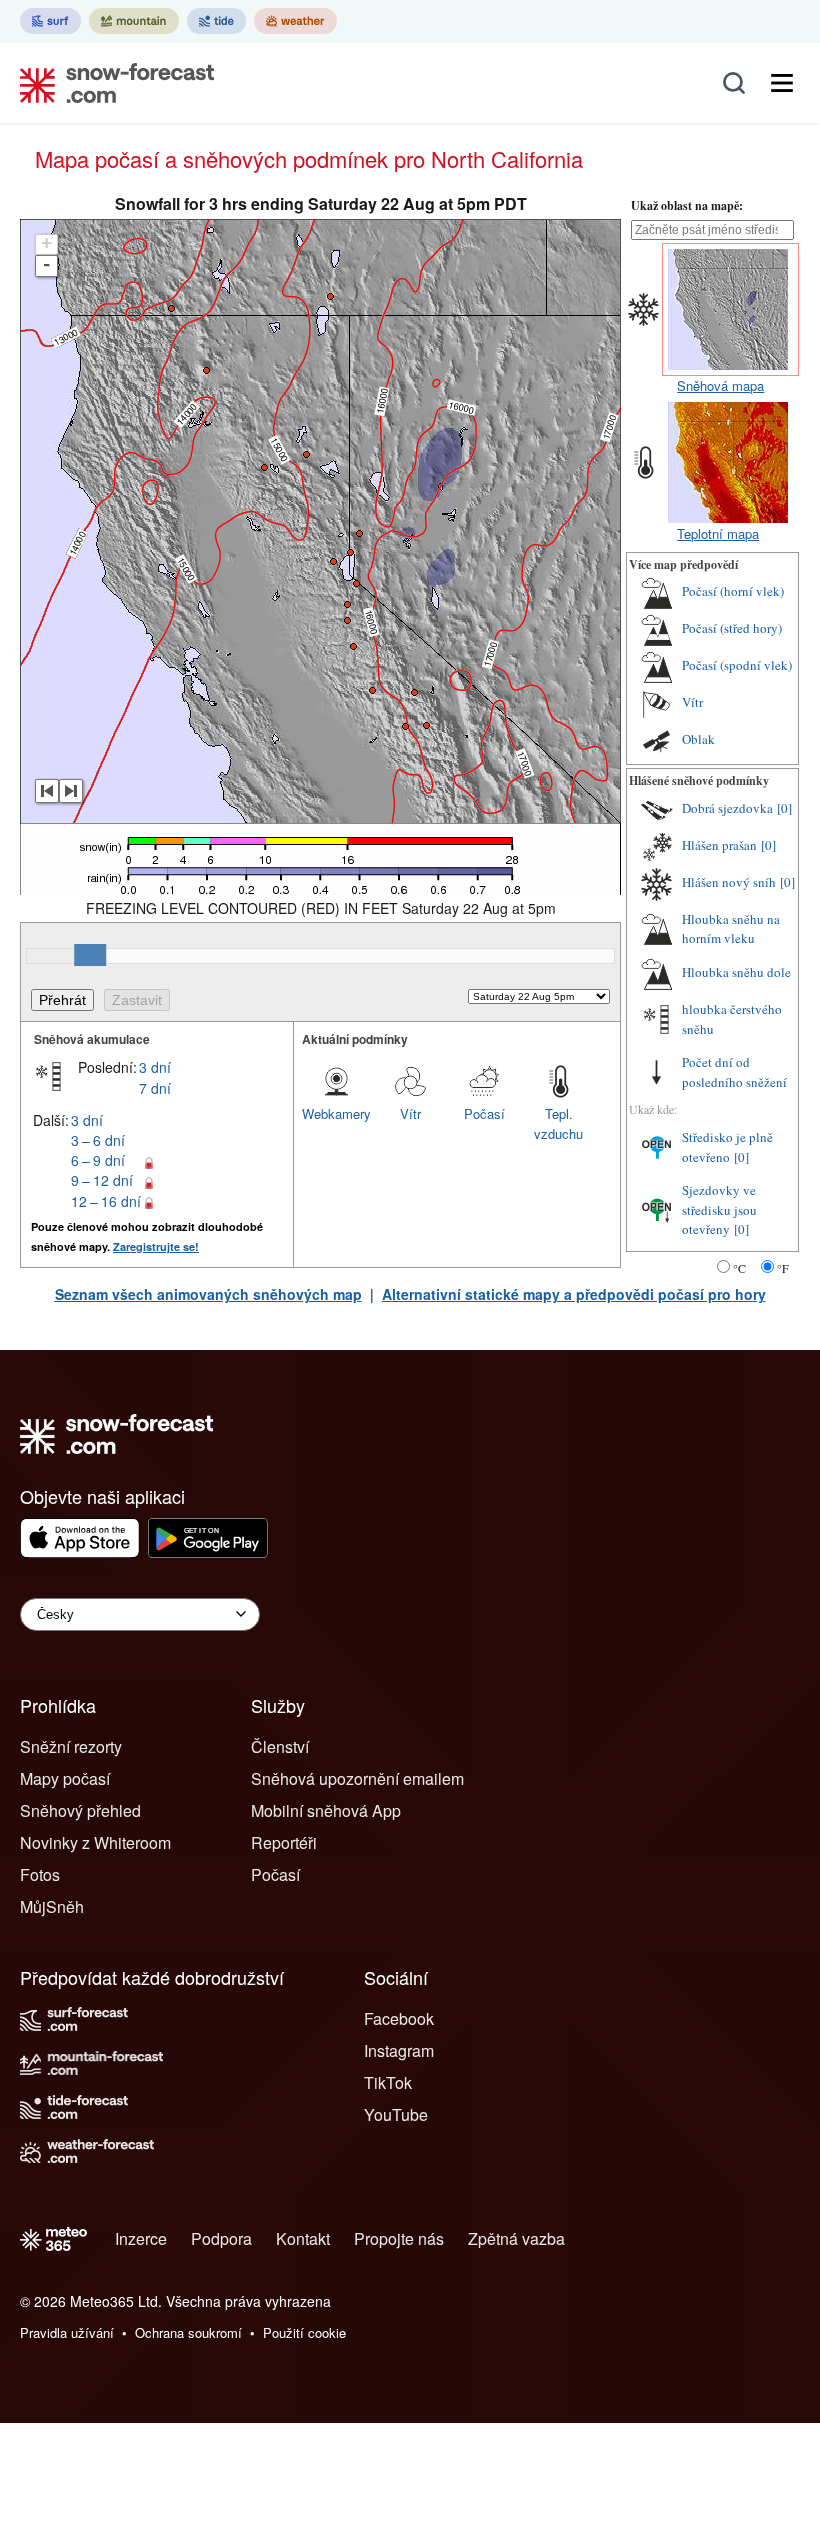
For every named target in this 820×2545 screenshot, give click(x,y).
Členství (280, 1746)
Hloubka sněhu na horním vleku (731, 929)
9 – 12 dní (102, 1180)
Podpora (221, 2238)
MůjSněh (52, 1906)
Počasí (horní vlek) (733, 591)
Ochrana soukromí (188, 2332)
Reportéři (284, 1842)
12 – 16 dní (106, 1201)
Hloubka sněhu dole (736, 972)
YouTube (396, 2114)
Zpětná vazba (516, 2238)
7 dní (155, 1088)
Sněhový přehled (80, 1810)
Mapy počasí (65, 1778)
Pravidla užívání (67, 2332)
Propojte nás (399, 2238)
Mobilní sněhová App (326, 1810)
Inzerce (141, 2238)
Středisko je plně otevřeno (727, 1147)
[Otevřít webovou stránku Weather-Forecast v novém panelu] (295, 21)
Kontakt (303, 2238)
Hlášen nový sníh (729, 882)
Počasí (484, 1113)
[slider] (90, 955)
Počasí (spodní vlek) (737, 665)
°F (783, 1268)
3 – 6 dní (98, 1140)
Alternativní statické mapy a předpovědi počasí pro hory (574, 1294)
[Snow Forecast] (111, 83)
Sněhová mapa (720, 385)
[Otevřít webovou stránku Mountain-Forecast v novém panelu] (134, 21)
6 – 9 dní (98, 1160)
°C (739, 1268)
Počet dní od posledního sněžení (734, 1072)
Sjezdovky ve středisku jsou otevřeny (719, 1209)
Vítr (410, 1113)
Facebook (399, 2018)
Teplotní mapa (718, 533)
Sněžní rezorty (71, 1746)
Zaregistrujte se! (156, 1246)
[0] (784, 808)
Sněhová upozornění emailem (357, 1778)
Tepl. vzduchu (558, 1123)
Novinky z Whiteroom (95, 1842)
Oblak (698, 739)
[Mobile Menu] (782, 83)
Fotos (40, 1874)
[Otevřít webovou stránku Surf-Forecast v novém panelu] (50, 21)
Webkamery (336, 1113)
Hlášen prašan (719, 845)
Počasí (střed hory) (732, 628)
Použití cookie (304, 2332)
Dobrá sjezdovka (727, 808)
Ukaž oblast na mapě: (687, 205)
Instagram (399, 2050)
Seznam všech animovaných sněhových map (208, 1294)
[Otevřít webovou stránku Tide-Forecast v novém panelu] (216, 21)
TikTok (388, 2082)
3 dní (155, 1067)
